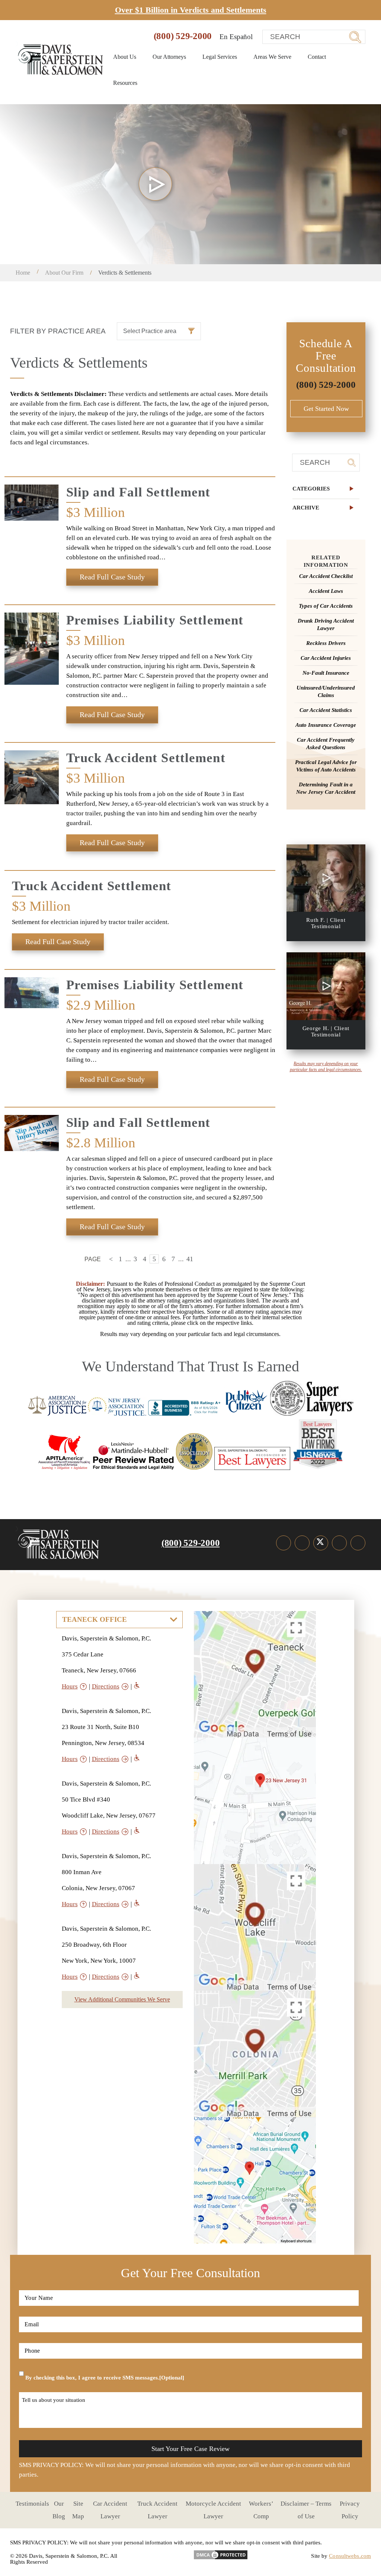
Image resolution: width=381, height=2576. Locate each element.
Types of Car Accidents (326, 606)
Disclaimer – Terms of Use (306, 2510)
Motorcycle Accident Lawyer (213, 2510)
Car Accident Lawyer (110, 2510)
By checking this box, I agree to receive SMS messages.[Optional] (105, 2378)
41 (190, 1259)
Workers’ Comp (261, 2510)
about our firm (64, 273)
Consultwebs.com (350, 2556)
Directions (106, 1686)
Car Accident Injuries (326, 658)
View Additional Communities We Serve (122, 1999)
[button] (326, 489)
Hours (70, 1686)
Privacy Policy (350, 2510)
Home (23, 273)
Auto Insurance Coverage (326, 725)
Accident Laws (326, 591)
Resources (126, 83)
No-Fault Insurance (326, 673)
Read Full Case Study (112, 577)
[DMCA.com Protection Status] (221, 2552)
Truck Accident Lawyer (157, 2510)
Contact (317, 57)
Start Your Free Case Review (190, 2449)
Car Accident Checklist (326, 576)
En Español (236, 37)
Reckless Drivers (326, 643)
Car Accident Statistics (326, 710)
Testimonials (32, 2504)
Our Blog (59, 2510)
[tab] (326, 489)
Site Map (78, 2510)
